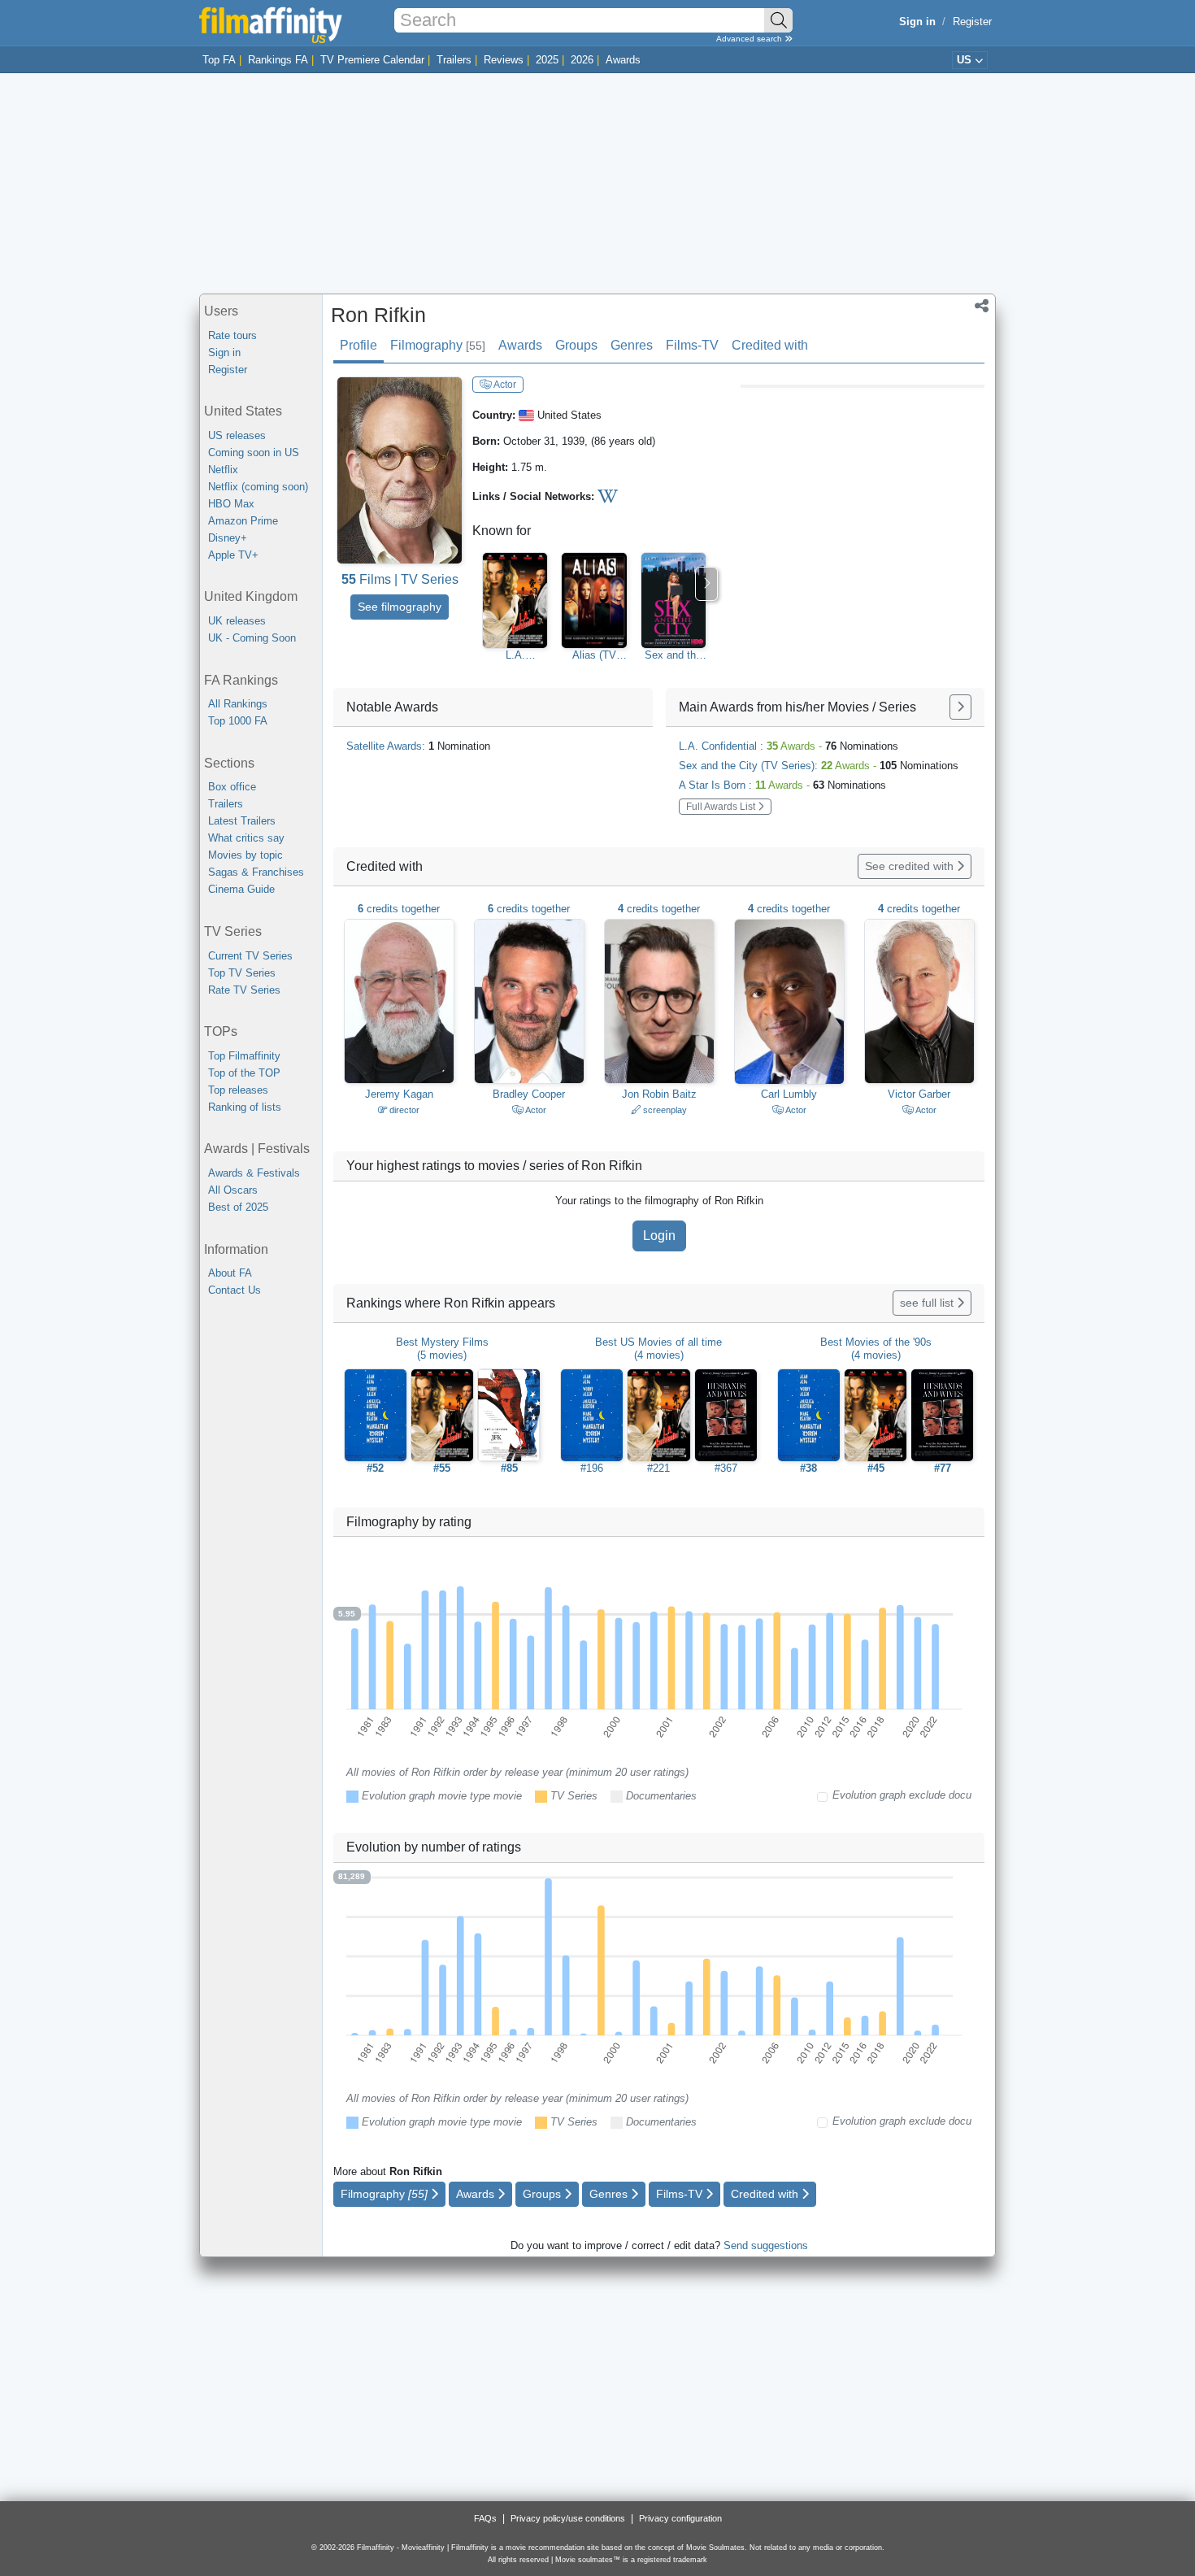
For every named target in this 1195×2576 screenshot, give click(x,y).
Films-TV (692, 345)
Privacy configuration (680, 2518)
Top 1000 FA (238, 721)
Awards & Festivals (254, 1173)
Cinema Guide (241, 889)
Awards (623, 60)
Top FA (219, 60)
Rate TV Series (244, 990)
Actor (504, 385)
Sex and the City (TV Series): (819, 766)
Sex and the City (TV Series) (673, 655)
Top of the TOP (244, 1073)
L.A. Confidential (515, 655)
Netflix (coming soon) (258, 487)
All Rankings (238, 704)
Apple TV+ (233, 555)
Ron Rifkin (378, 315)
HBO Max (231, 504)
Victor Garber (919, 1094)
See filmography (400, 607)
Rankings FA (278, 60)
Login (659, 1236)
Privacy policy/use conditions (568, 2518)
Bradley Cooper (529, 1094)
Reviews (504, 60)
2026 (582, 60)
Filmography (438, 345)
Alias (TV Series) (594, 655)
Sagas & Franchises (256, 872)
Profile (358, 345)
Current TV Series (250, 956)
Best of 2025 (238, 1207)
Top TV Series (242, 973)
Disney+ (228, 538)
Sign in (224, 352)
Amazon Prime (243, 521)
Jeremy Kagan (399, 1094)
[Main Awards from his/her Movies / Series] (960, 707)
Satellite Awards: (418, 746)
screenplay (664, 1110)
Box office (232, 787)
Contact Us (235, 1290)
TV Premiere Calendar (372, 60)
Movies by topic (246, 855)
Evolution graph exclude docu (902, 1795)
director (403, 1110)
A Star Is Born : (782, 785)
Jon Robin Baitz (659, 1094)
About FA (230, 1273)
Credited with (770, 345)
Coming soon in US (254, 453)
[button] (982, 307)
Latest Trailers (242, 821)
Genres (632, 345)
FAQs (485, 2518)
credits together (399, 909)
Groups (576, 345)
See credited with (911, 866)
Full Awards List (722, 807)
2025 (547, 60)
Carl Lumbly (789, 1094)
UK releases (237, 621)
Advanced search (750, 39)
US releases (237, 435)
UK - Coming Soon (252, 638)
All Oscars (233, 1190)
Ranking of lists (245, 1107)
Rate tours (232, 335)
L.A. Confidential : (789, 746)
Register (972, 22)
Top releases (238, 1090)
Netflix (223, 470)
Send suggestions (766, 2245)
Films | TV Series (400, 579)
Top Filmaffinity (244, 1056)
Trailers (454, 60)
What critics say (246, 838)
